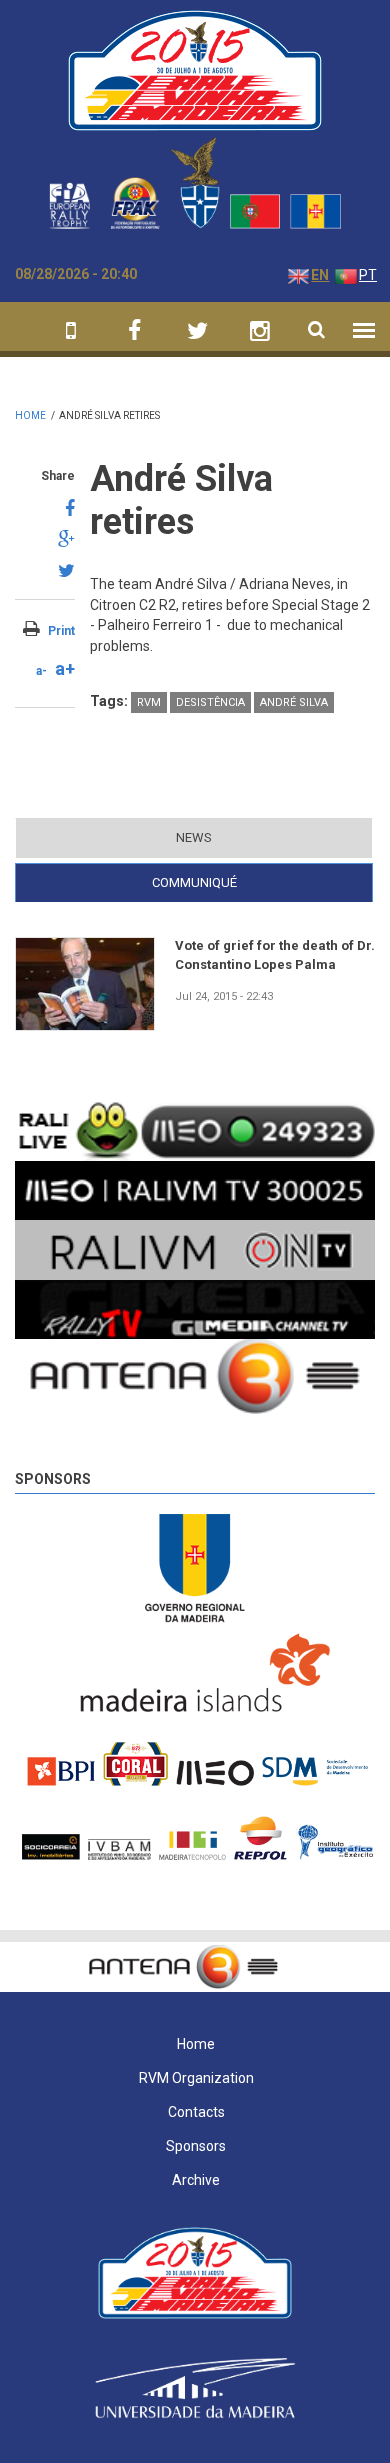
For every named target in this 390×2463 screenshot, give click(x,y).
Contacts (196, 2112)
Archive (196, 2180)
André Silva (294, 702)
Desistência (210, 702)
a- (41, 671)
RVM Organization (196, 2078)
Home (30, 415)
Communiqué (233, 882)
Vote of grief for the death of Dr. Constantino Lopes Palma (275, 954)
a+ (65, 668)
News (194, 837)
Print (61, 631)
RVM (149, 702)
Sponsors (53, 1479)
